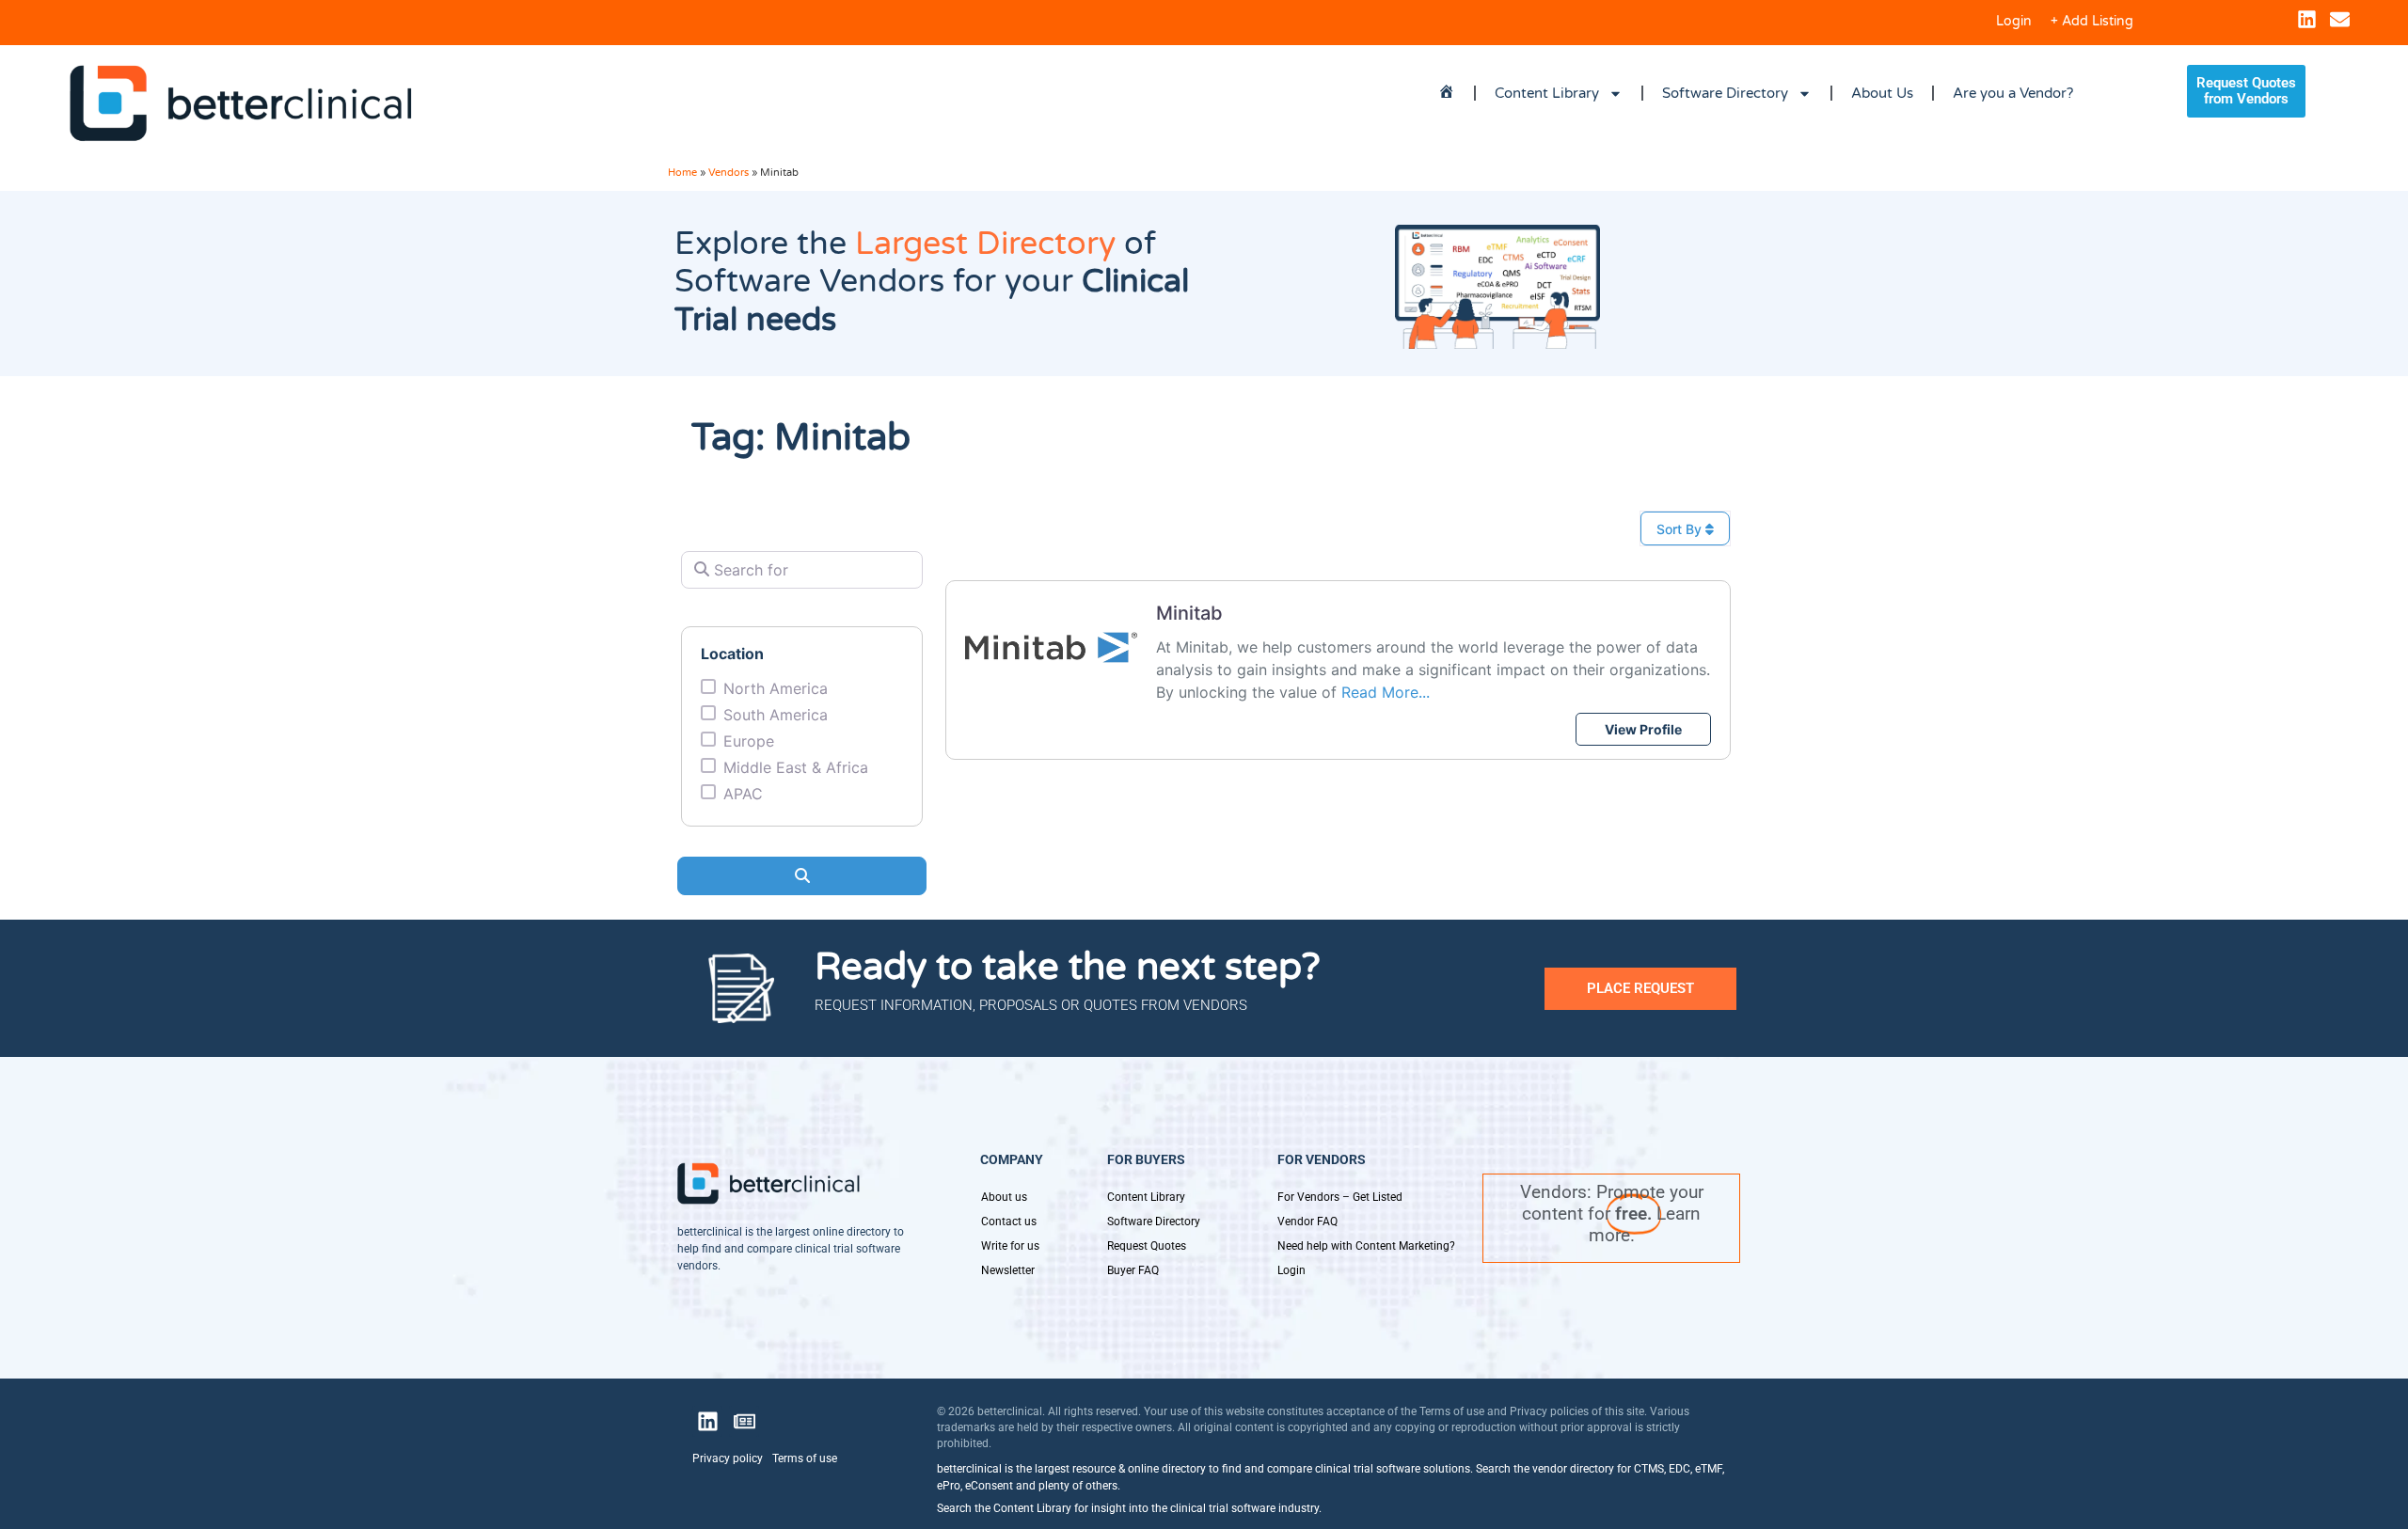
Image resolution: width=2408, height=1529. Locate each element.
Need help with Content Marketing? (1366, 1246)
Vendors (729, 173)
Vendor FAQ (1307, 1222)
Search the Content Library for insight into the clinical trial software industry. (1129, 1508)
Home (682, 173)
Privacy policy (728, 1458)
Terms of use (805, 1458)
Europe (749, 741)
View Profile (1643, 729)
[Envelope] (2340, 19)
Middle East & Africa (796, 767)
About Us (1882, 93)
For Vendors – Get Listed (1340, 1197)
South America (776, 715)
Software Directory (1725, 93)
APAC (743, 794)
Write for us (1010, 1246)
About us (1004, 1197)
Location (732, 654)
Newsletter (1008, 1270)
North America (776, 688)
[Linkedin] (2307, 19)
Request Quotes (1147, 1246)
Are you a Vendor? (2013, 93)
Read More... (1386, 692)
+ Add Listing (2092, 21)
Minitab (1189, 613)
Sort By (1681, 529)
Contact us (1009, 1222)
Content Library (1547, 93)
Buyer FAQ (1133, 1270)
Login (2014, 21)
